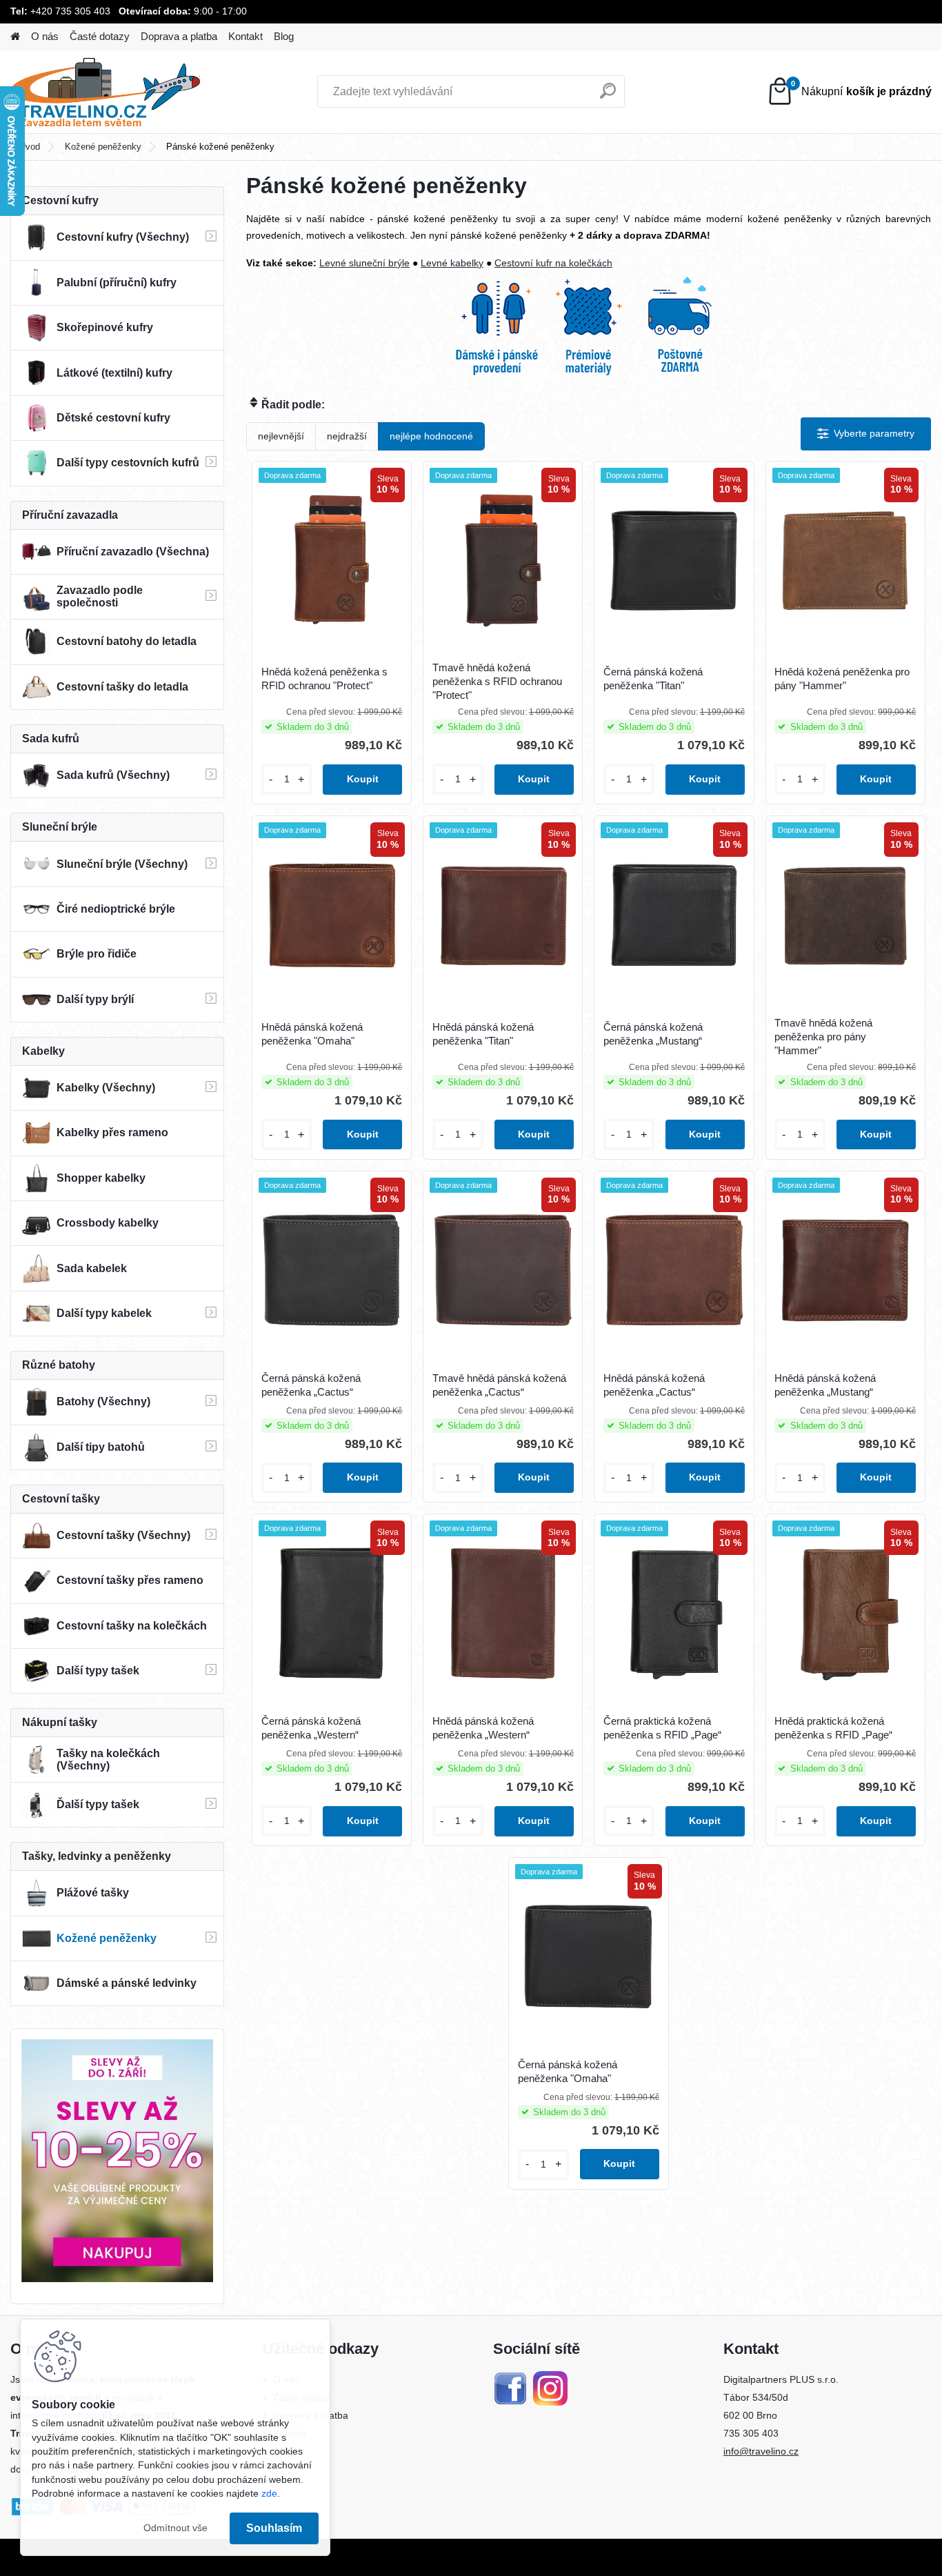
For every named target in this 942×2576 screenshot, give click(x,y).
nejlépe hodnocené (431, 436)
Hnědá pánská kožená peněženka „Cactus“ (654, 1385)
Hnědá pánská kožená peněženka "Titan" (483, 1034)
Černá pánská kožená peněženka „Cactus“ (311, 1385)
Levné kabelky (452, 263)
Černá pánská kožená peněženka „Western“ (311, 1728)
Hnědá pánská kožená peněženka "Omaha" (312, 1034)
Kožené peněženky (103, 147)
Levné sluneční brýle (364, 263)
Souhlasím (274, 2528)
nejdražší (347, 436)
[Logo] (105, 92)
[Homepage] (15, 37)
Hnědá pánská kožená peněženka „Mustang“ (825, 1385)
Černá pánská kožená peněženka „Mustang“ (653, 1034)
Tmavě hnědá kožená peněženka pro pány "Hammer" (823, 1037)
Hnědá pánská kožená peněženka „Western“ (483, 1728)
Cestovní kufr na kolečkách (553, 263)
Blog (284, 36)
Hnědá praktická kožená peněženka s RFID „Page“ (833, 1728)
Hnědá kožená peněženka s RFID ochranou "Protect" (324, 678)
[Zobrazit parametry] (866, 434)
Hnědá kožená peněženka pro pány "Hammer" (842, 678)
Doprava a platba (179, 36)
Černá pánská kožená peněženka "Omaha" (568, 2071)
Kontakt (245, 36)
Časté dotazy (100, 36)
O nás (45, 36)
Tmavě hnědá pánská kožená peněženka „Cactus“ (499, 1385)
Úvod (30, 147)
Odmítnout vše (176, 2528)
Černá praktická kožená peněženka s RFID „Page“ (662, 1728)
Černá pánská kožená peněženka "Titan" (653, 678)
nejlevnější (281, 436)
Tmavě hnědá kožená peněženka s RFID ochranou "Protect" (497, 681)
